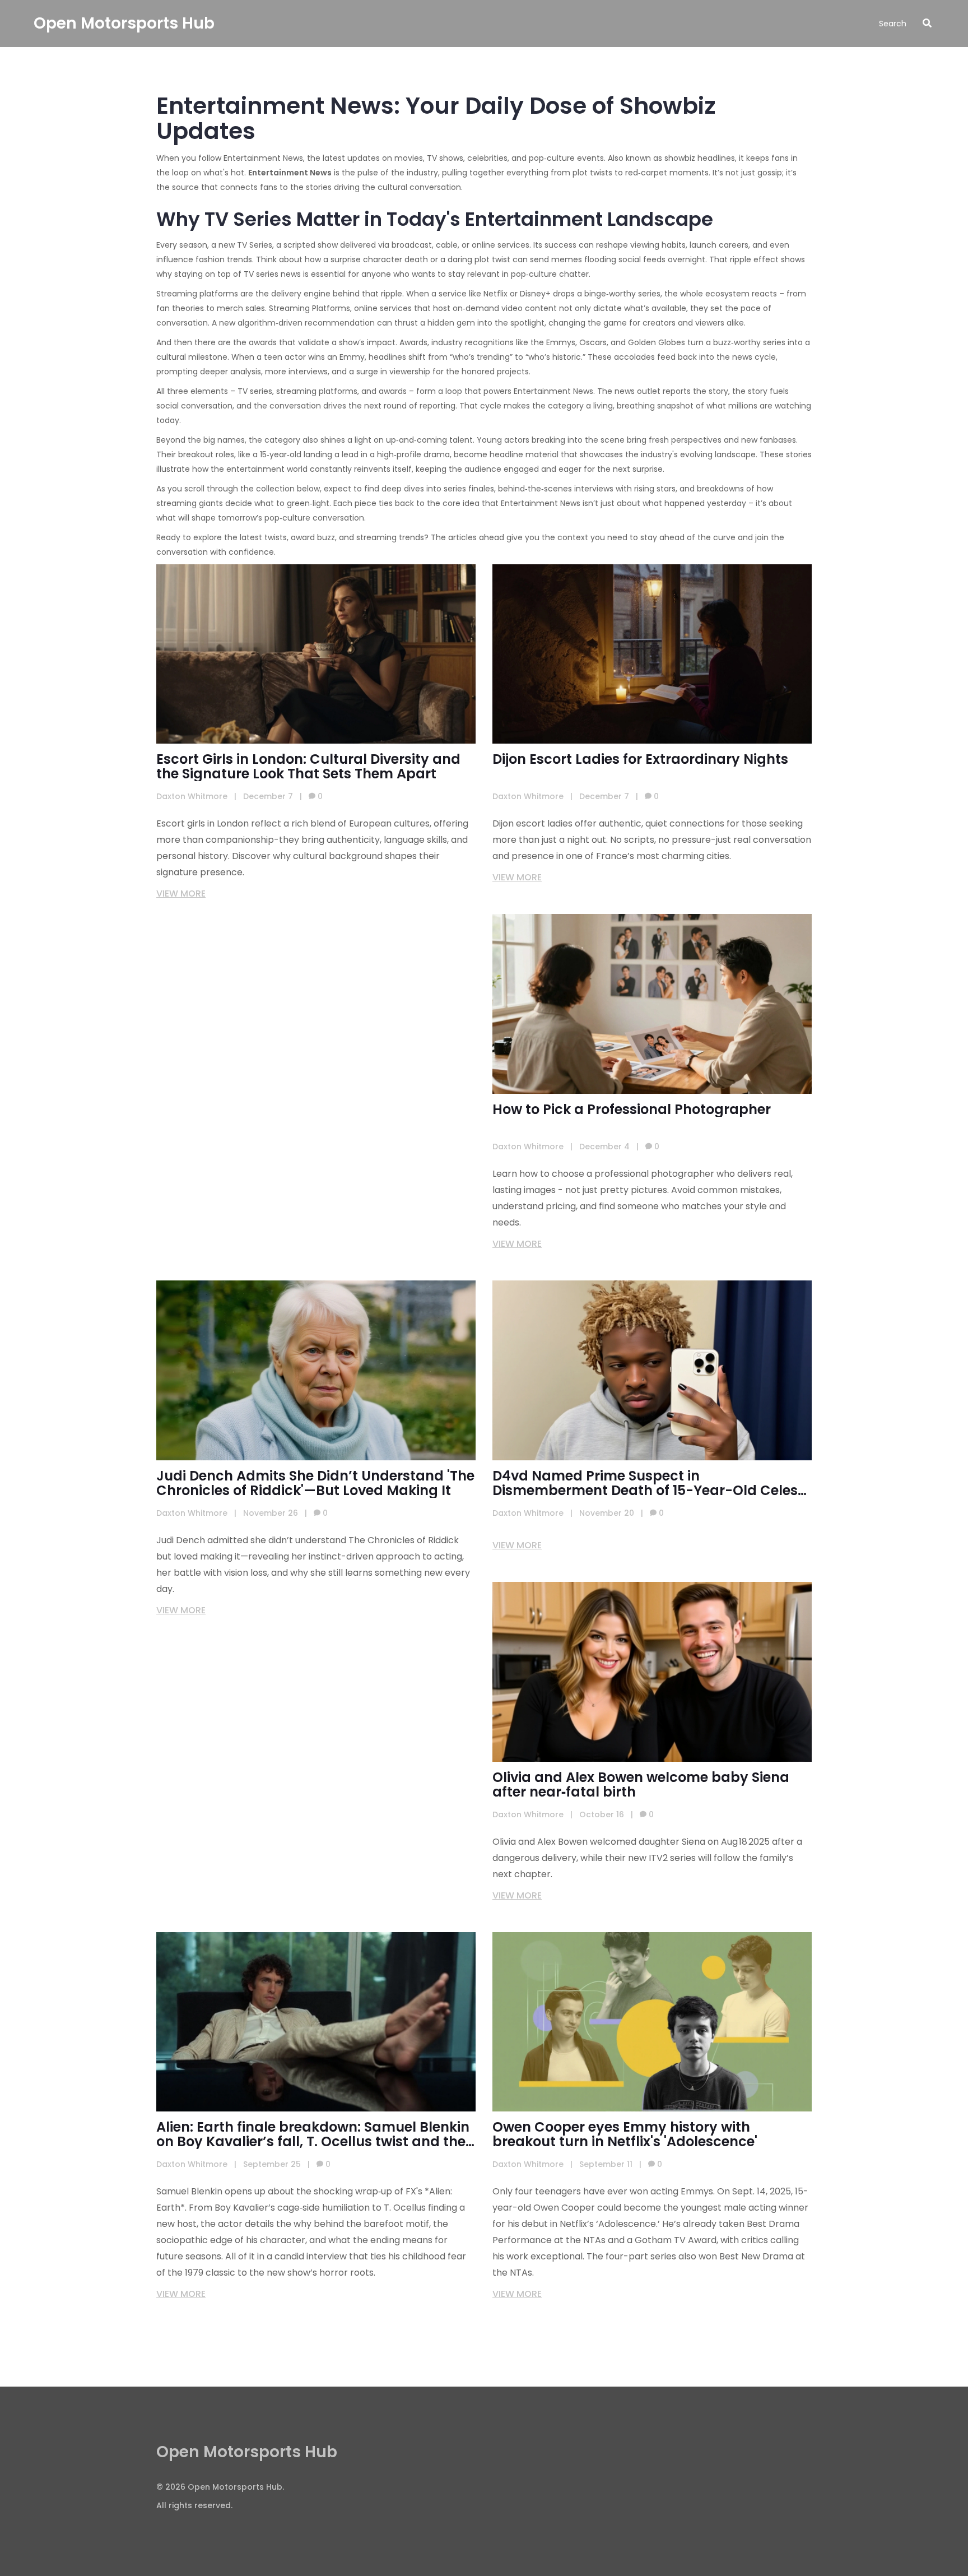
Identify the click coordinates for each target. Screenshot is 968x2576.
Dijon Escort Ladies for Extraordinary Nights (640, 759)
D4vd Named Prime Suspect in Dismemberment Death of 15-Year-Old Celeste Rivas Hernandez (652, 1483)
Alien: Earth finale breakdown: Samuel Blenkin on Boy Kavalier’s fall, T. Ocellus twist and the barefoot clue (313, 2134)
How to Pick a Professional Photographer (632, 1110)
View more (181, 894)
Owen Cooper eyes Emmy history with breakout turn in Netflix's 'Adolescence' (625, 2134)
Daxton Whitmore (192, 796)
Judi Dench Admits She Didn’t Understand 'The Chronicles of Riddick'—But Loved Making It (315, 1483)
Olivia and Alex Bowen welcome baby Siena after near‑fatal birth (641, 1785)
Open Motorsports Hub (124, 23)
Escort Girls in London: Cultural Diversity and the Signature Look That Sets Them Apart (308, 767)
